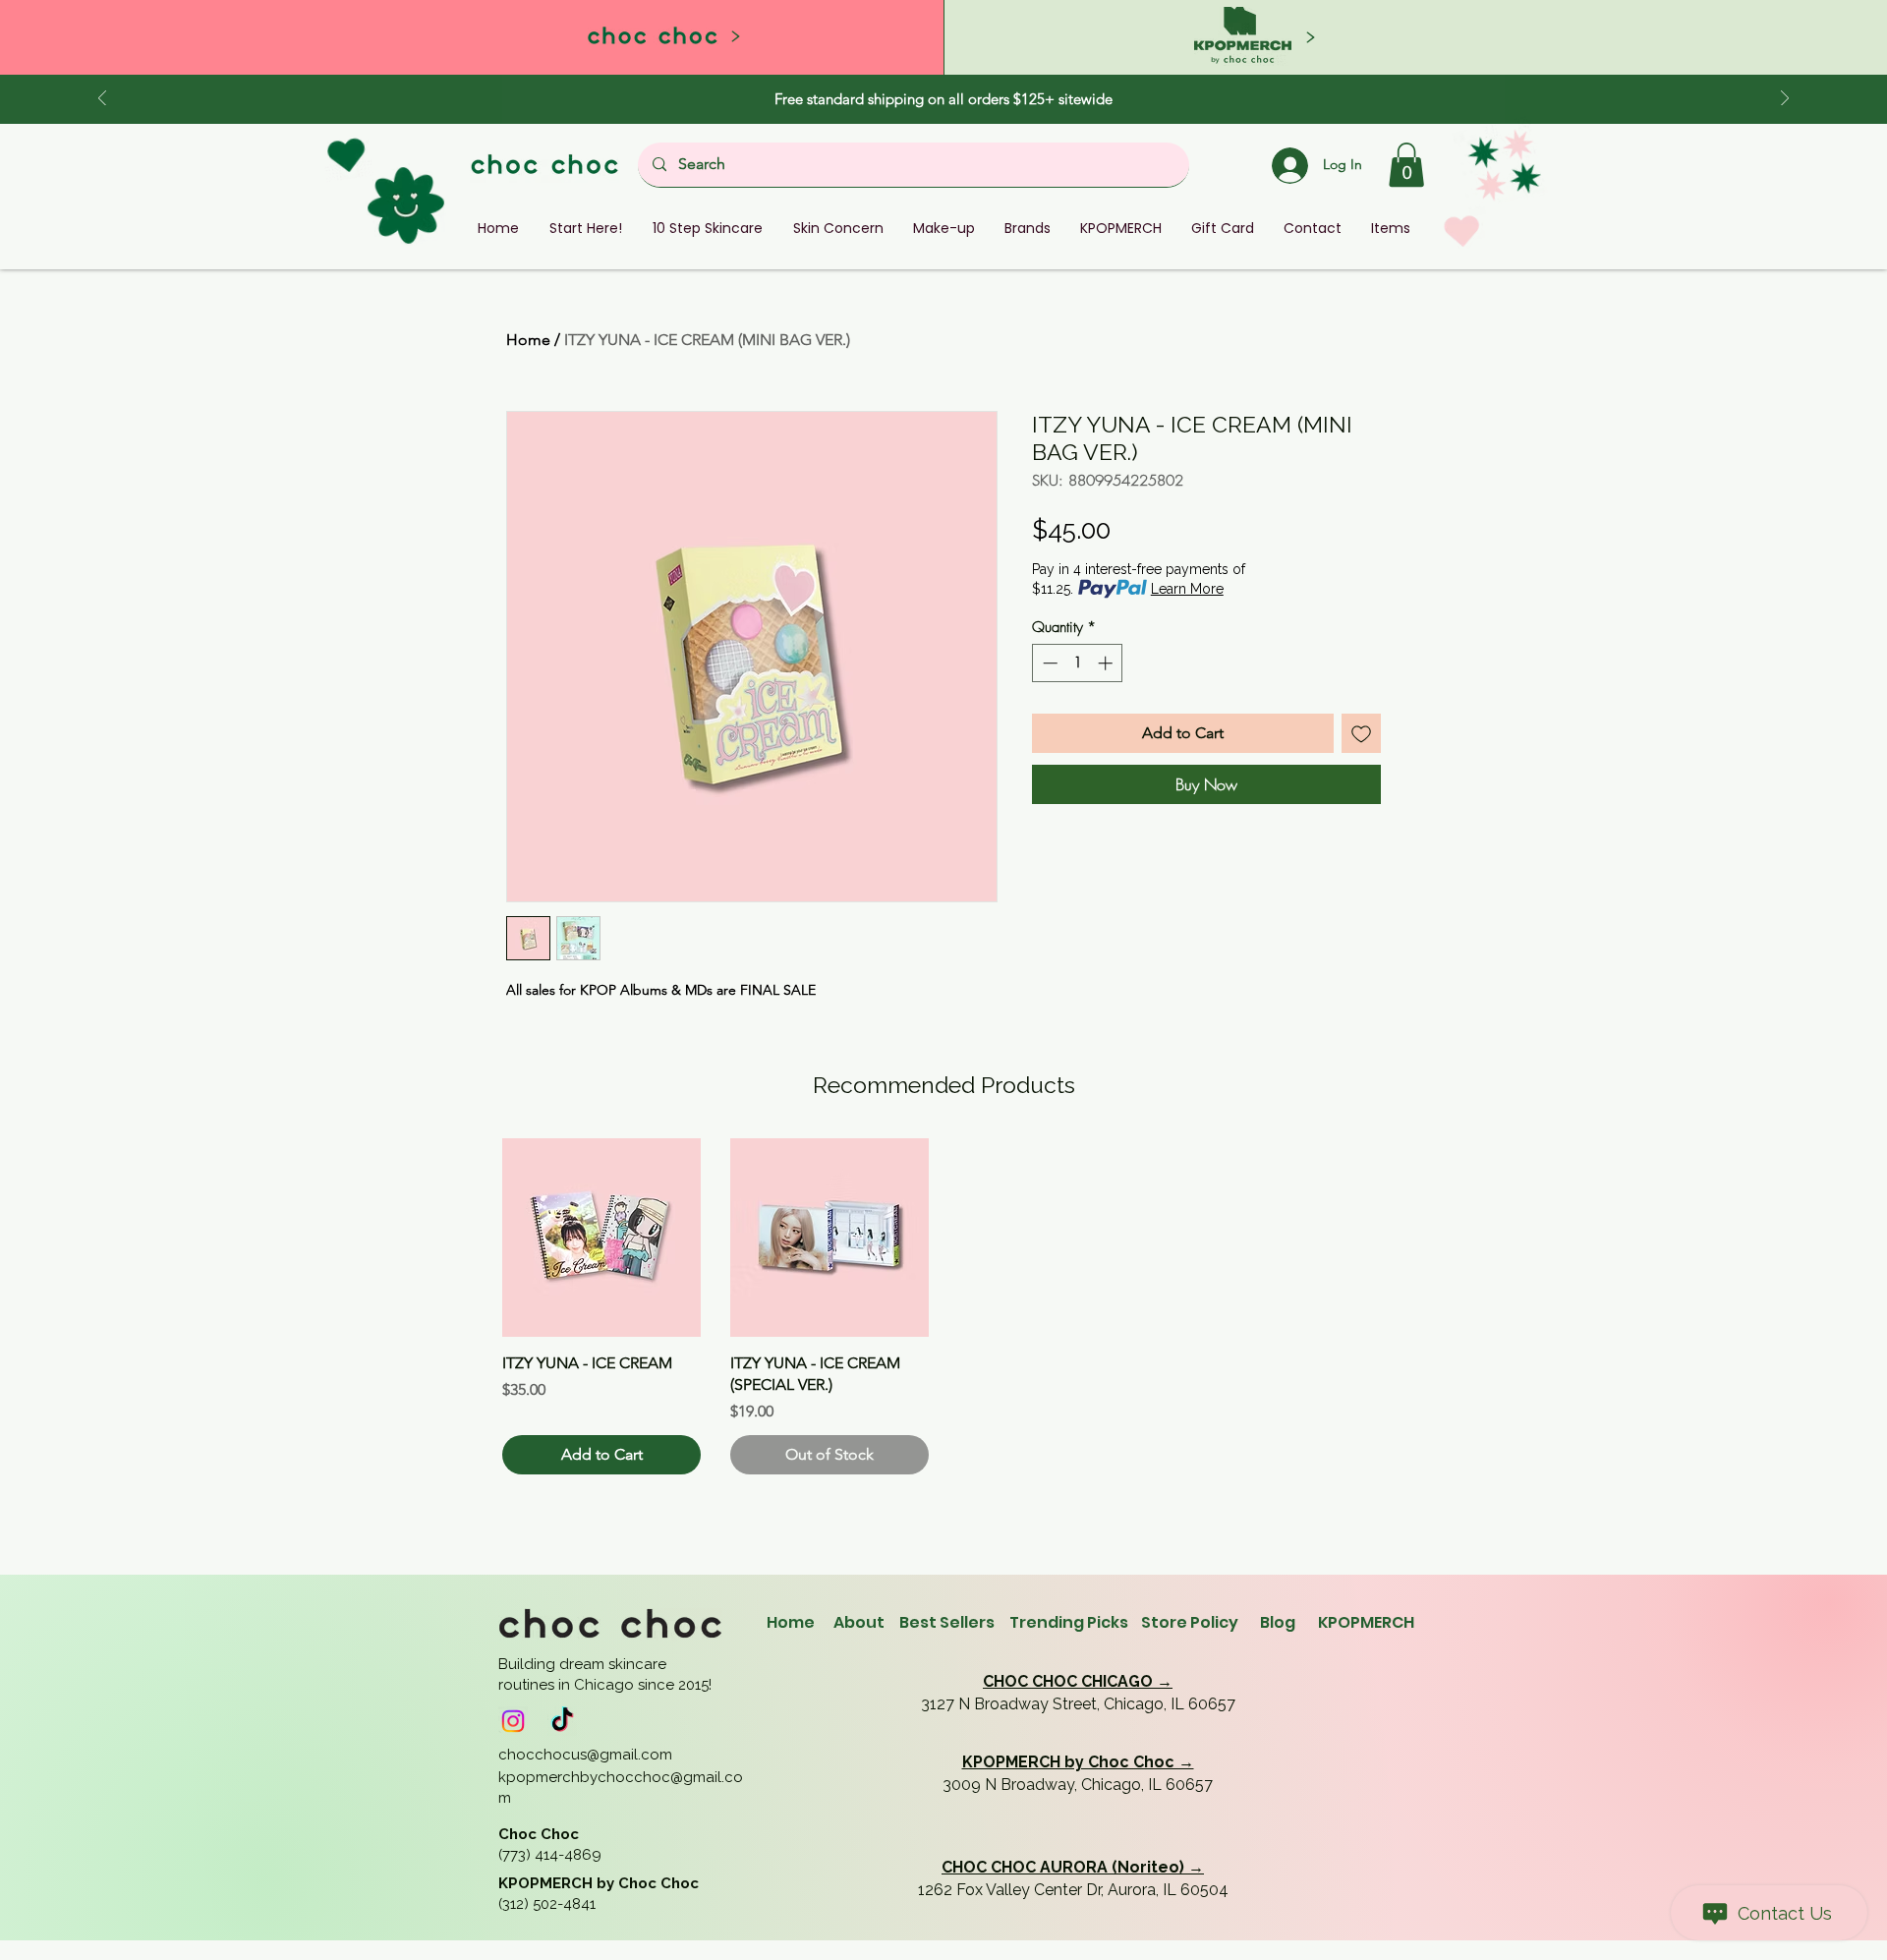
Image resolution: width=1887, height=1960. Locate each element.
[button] (1406, 165)
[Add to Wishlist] (1361, 733)
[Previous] (102, 100)
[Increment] (1107, 663)
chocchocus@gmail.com (585, 1755)
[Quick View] (601, 1238)
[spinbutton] (1078, 663)
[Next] (1785, 100)
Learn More (1187, 589)
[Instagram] (513, 1721)
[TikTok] (562, 1721)
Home (528, 340)
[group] (943, 1307)
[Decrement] (1048, 663)
